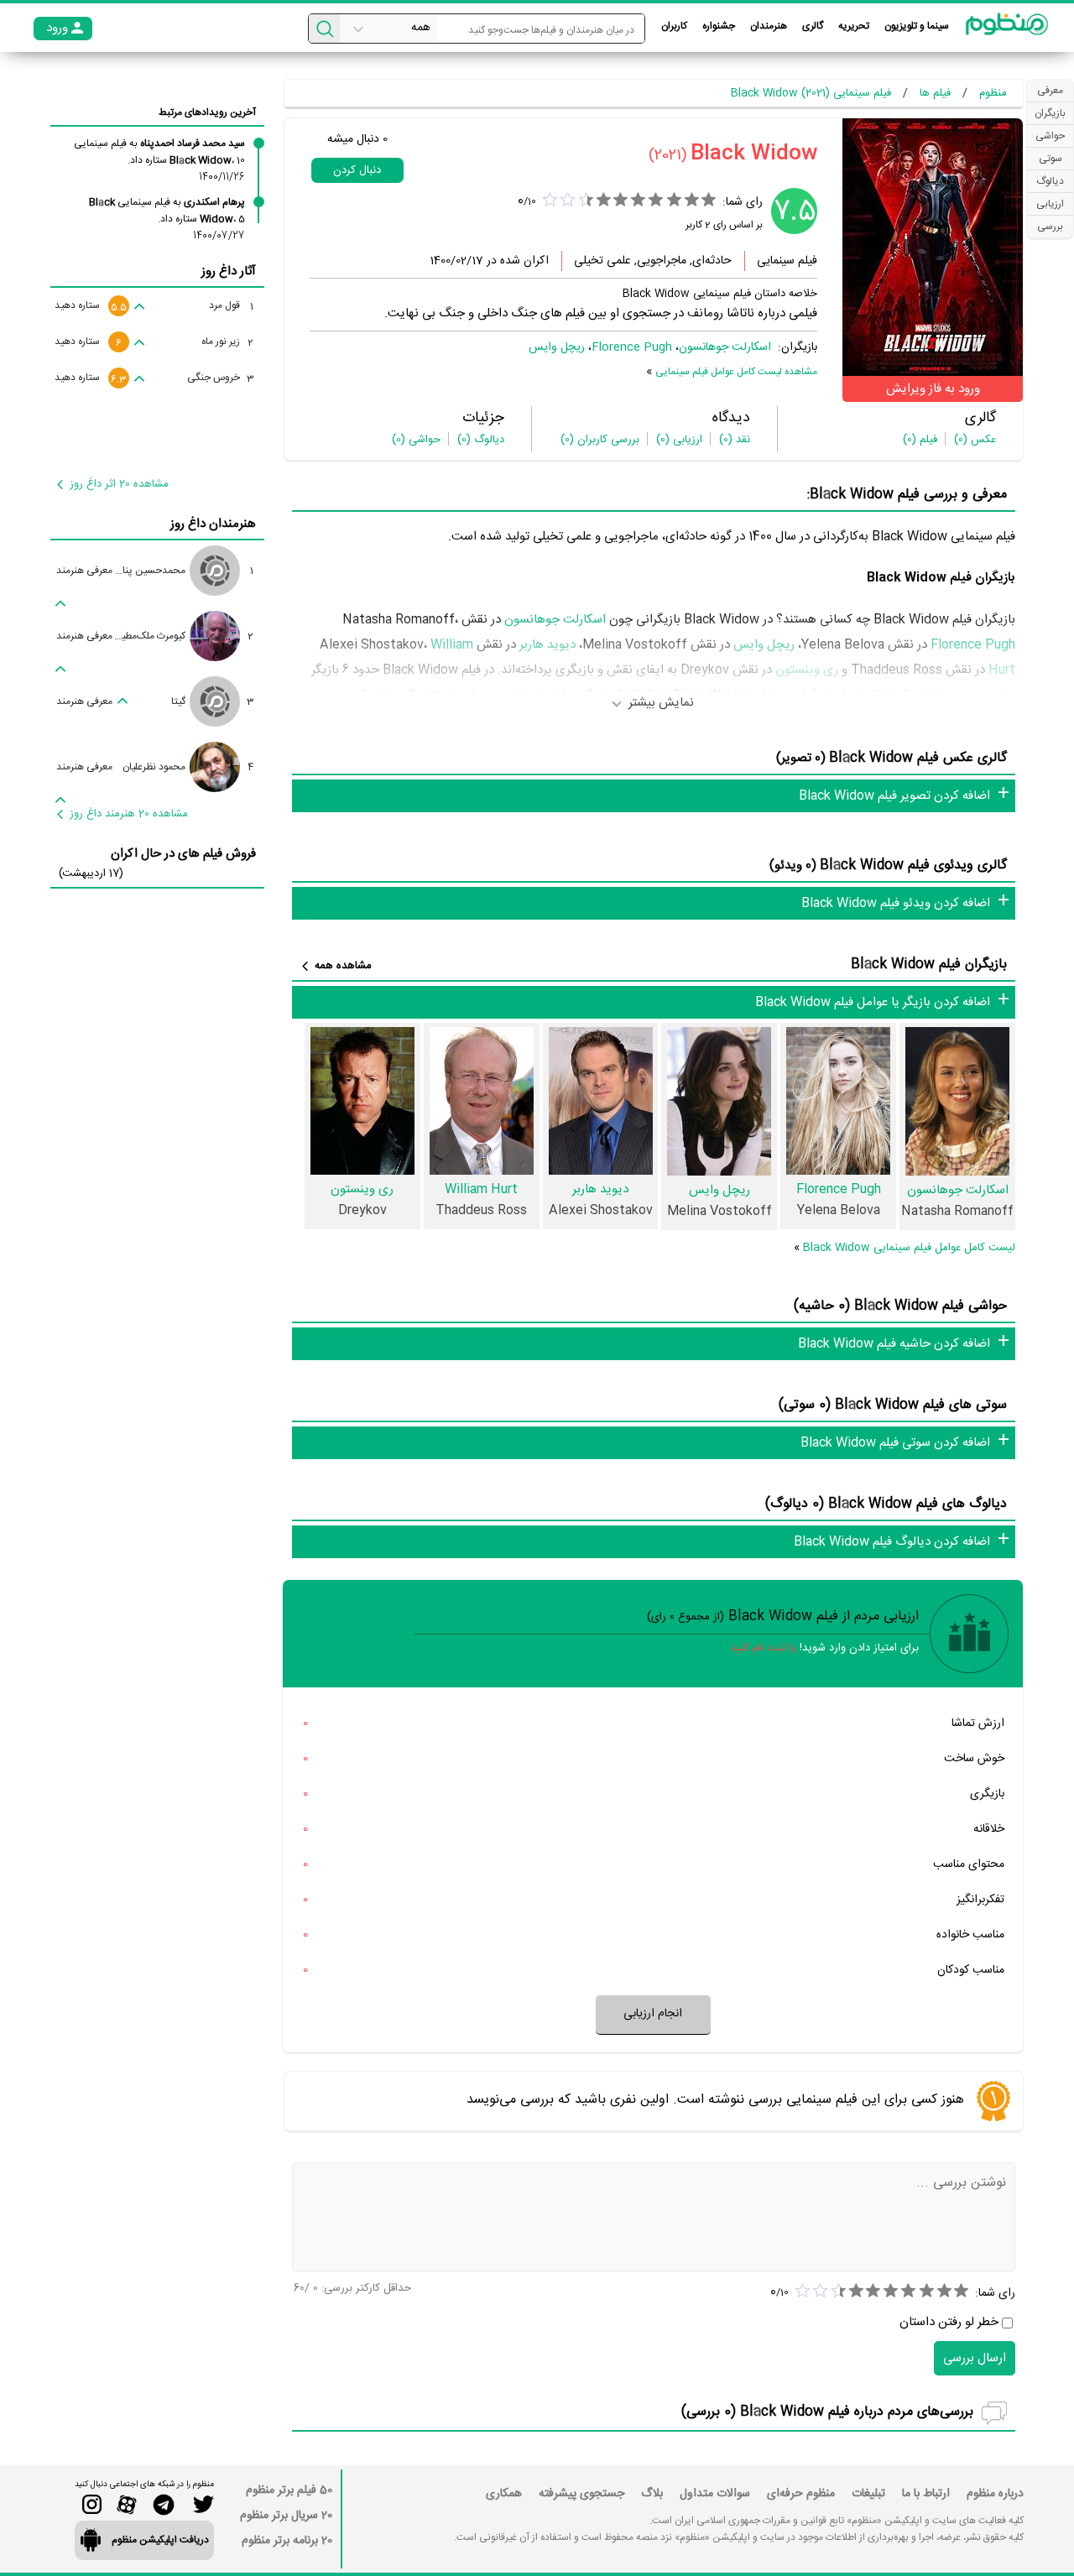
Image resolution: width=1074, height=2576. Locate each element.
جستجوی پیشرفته (581, 2494)
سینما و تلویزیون (917, 26)
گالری (813, 26)
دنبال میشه (357, 139)
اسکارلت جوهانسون (725, 347)
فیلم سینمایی (787, 261)
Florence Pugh (632, 347)
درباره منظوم (995, 2494)
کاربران (674, 26)
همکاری (504, 2494)
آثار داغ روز (229, 271)
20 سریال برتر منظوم (286, 2516)
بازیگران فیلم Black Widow (929, 965)
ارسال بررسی (975, 2358)
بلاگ (652, 2494)
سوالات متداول (715, 2494)
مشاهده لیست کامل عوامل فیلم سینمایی (736, 372)
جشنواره (719, 26)
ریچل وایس (557, 347)
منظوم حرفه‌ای (801, 2494)
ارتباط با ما (926, 2494)
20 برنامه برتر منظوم (287, 2541)
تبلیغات (868, 2494)
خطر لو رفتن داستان (949, 2322)
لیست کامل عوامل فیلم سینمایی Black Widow (909, 1248)
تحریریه (854, 26)
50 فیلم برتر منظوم (289, 2490)
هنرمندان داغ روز (213, 524)
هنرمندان (769, 26)
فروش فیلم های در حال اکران (183, 854)
